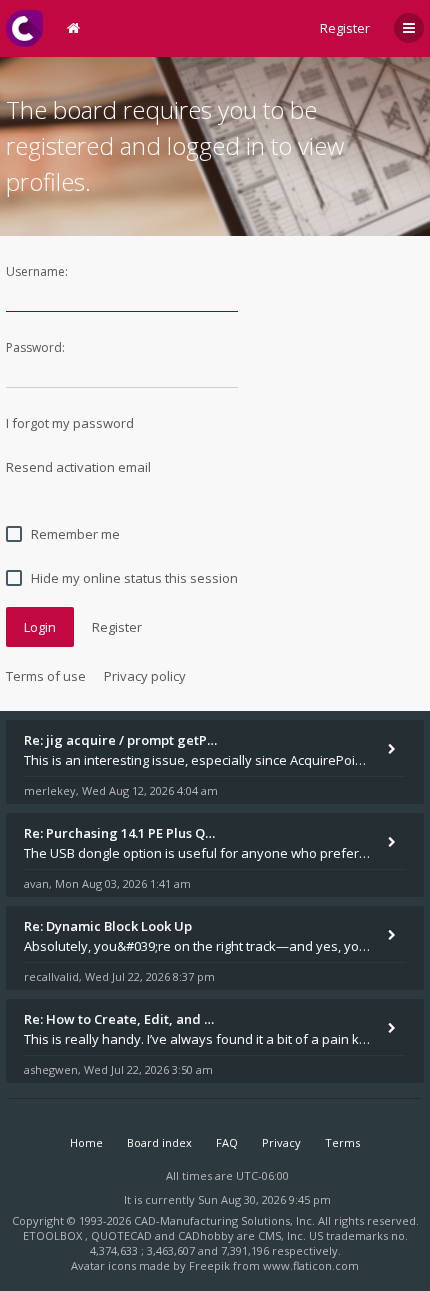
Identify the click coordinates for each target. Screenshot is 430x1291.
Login (40, 627)
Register (345, 28)
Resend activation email (78, 467)
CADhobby (206, 1235)
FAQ (227, 1142)
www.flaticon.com (311, 1265)
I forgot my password (70, 423)
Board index (159, 1142)
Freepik (209, 1265)
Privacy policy (145, 676)
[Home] (24, 28)
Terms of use (46, 676)
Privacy (281, 1142)
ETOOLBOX (54, 1235)
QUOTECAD (123, 1235)
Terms (342, 1142)
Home (86, 1142)
